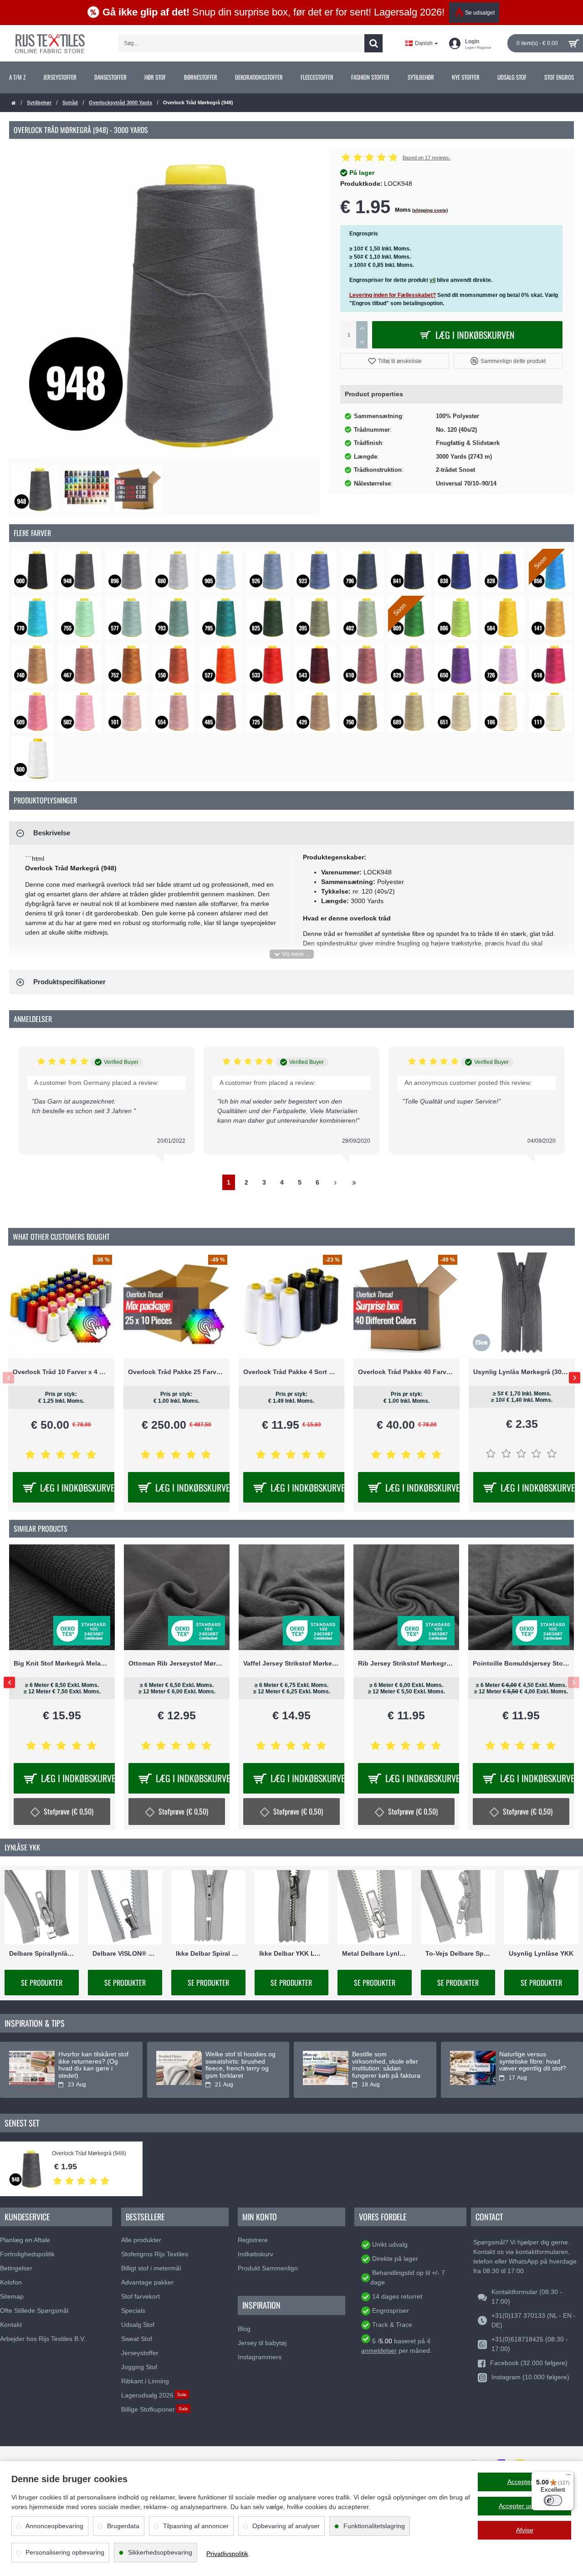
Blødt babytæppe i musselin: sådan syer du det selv (240, 2061)
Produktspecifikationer (69, 982)
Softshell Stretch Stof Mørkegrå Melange (406, 1664)
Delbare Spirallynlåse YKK (42, 1954)
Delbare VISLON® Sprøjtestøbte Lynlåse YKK (125, 1954)
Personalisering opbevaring (65, 2552)
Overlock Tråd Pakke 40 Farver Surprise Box (176, 1372)
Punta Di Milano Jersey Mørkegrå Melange (177, 1664)
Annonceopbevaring (54, 2526)
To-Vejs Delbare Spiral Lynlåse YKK (458, 1954)
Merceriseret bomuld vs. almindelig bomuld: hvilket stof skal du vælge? (534, 2065)
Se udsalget (480, 13)
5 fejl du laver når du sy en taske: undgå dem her (92, 2061)
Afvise (525, 2530)
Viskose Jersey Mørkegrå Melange (291, 1664)
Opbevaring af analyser (286, 2526)
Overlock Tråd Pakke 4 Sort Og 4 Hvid (61, 1372)
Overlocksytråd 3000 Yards (120, 102)
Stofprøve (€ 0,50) (298, 1811)
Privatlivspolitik (227, 2554)
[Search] (373, 43)
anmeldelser (379, 2351)
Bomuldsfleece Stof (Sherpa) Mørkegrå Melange (62, 1664)
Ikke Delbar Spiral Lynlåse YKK (208, 1954)
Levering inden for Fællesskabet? (393, 295)
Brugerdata (123, 2526)
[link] (17, 77)
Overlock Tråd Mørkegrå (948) (89, 2154)
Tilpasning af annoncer (196, 2526)
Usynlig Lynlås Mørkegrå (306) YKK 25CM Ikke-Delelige (292, 1372)
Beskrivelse (52, 833)
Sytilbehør (39, 102)
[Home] (14, 103)
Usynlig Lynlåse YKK (541, 1954)
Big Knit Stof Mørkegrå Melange (521, 1664)
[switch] (553, 2500)
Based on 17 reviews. (427, 158)
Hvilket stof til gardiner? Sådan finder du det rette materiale (386, 2061)
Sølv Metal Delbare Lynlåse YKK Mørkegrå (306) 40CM (407, 1372)
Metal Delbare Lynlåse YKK (375, 1954)
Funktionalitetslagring (374, 2526)
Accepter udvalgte (525, 2506)
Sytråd (70, 102)
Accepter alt (524, 2482)
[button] (395, 361)
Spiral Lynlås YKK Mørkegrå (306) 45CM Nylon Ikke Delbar (522, 1372)
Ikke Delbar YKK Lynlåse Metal (292, 1954)
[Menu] (568, 2477)
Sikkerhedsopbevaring (160, 2552)
